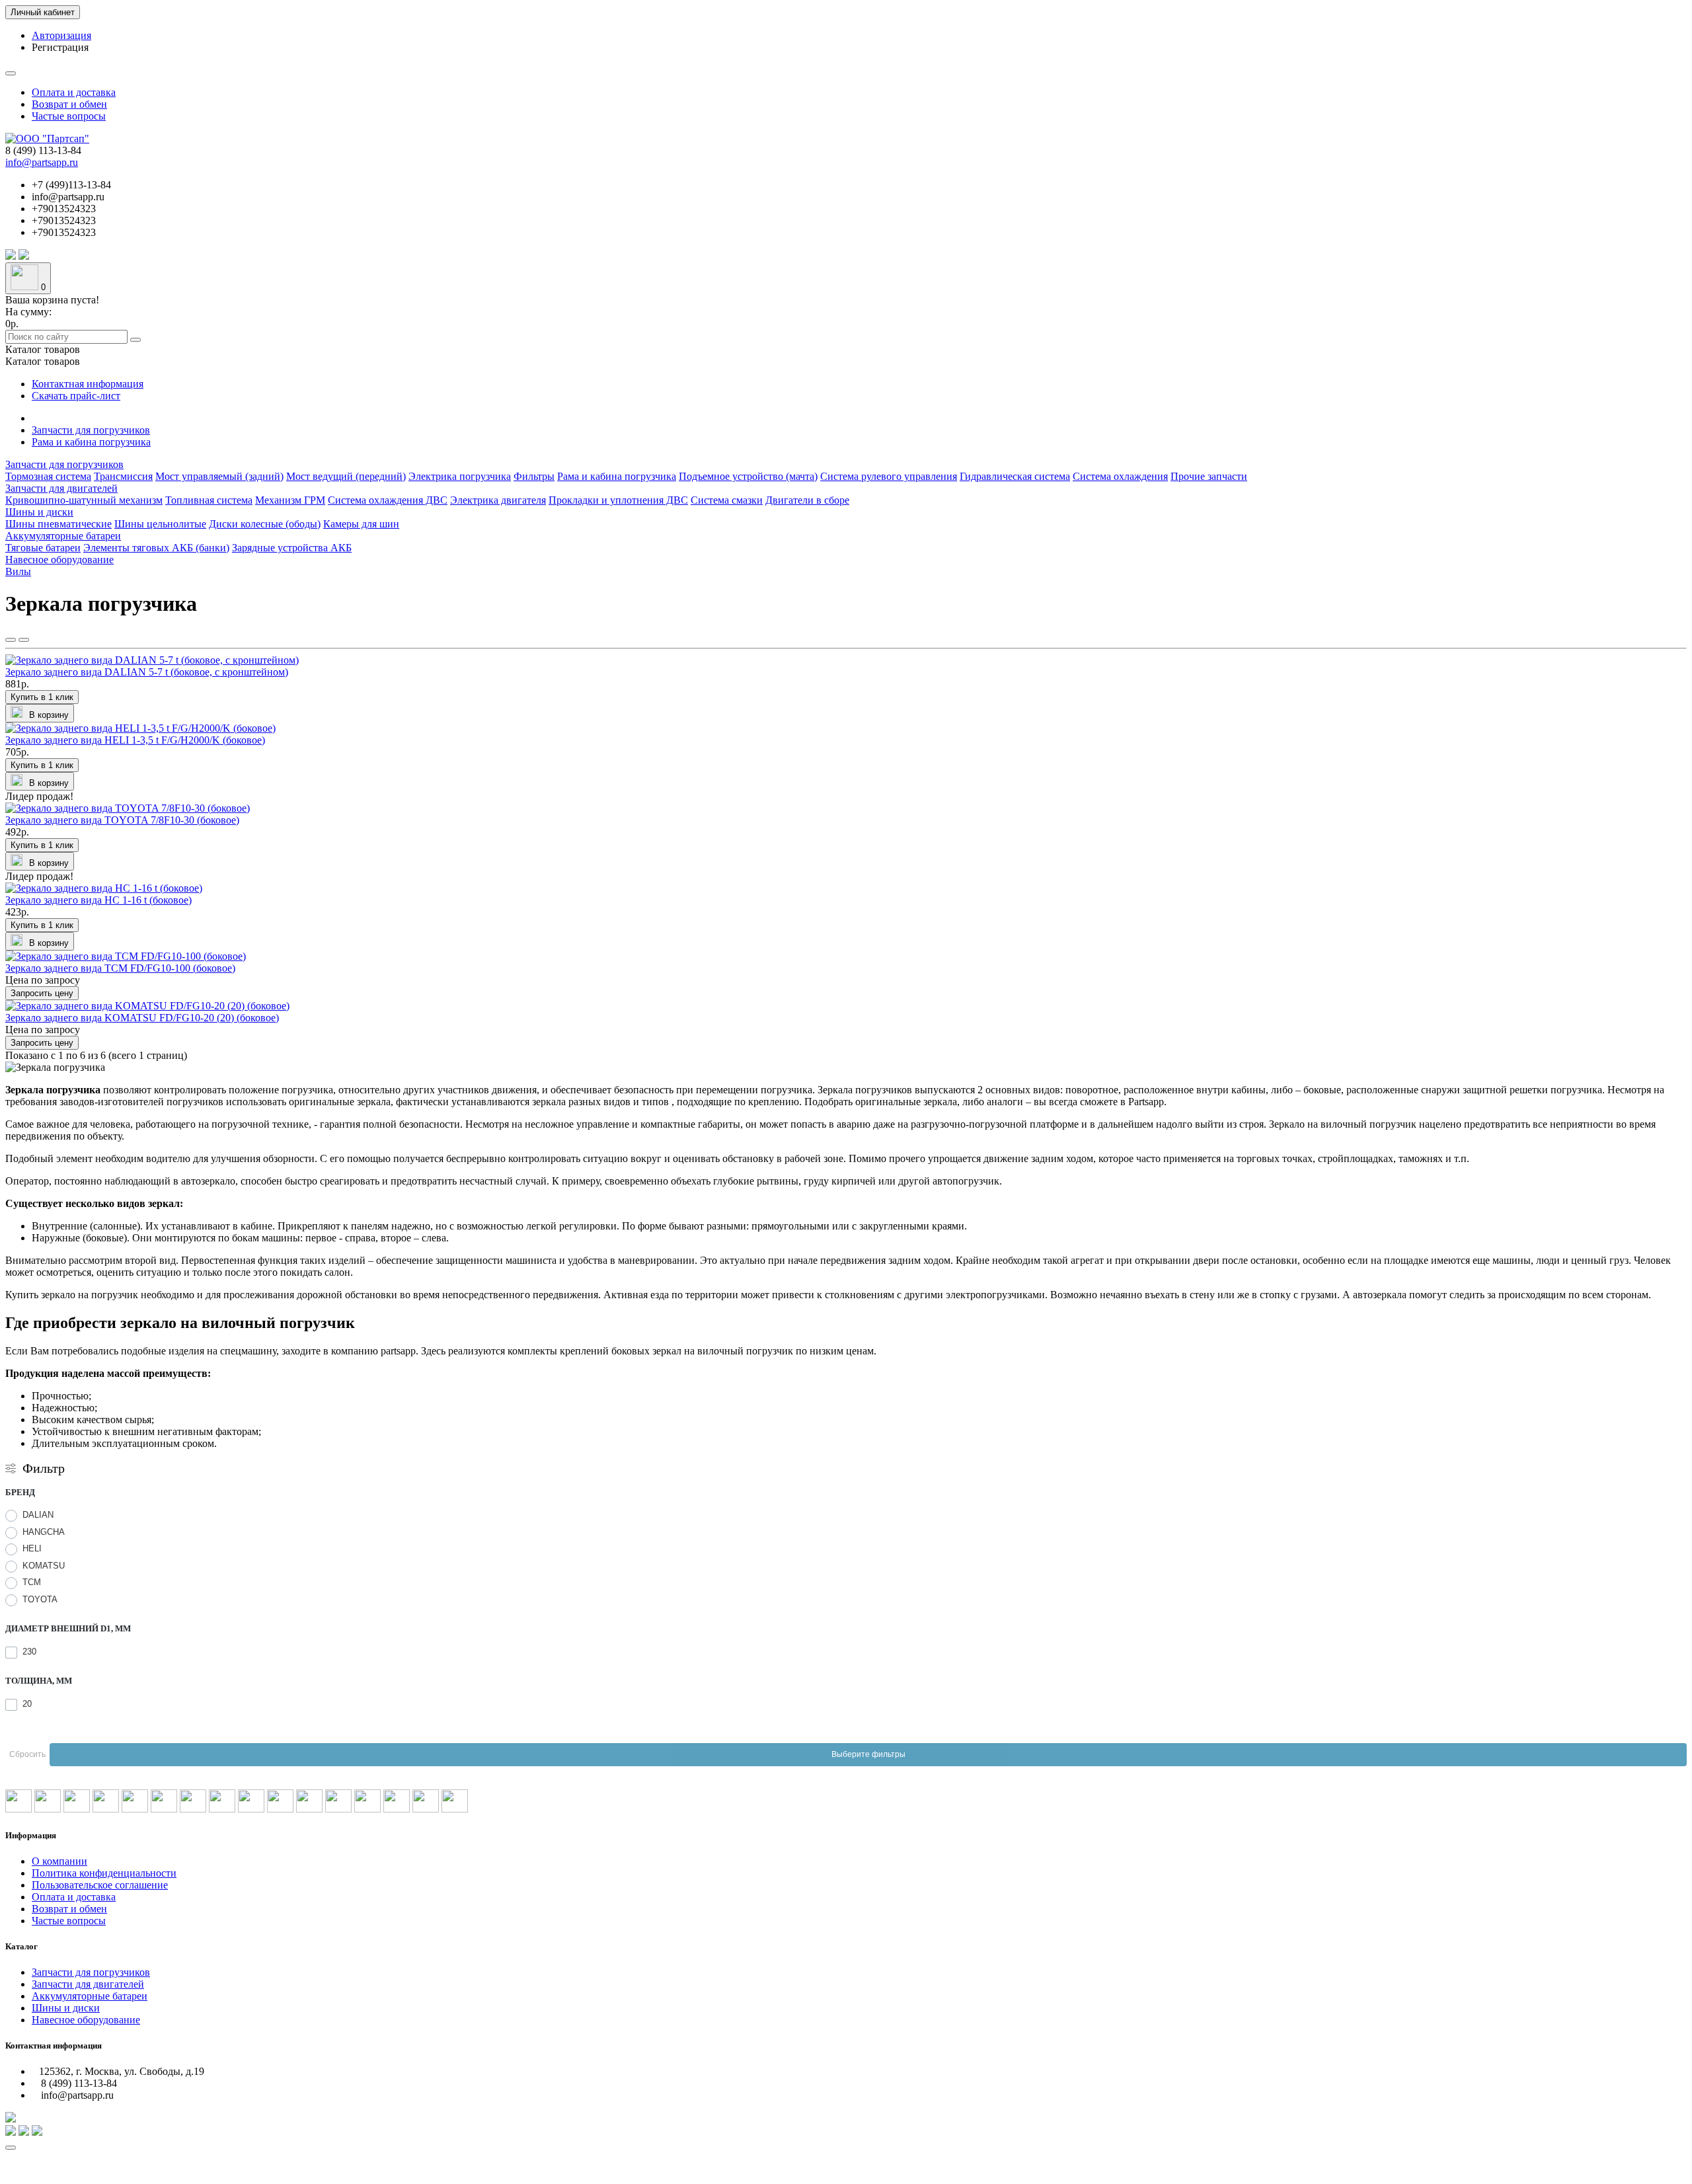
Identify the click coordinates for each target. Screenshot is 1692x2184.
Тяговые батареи (43, 548)
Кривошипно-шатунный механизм (84, 500)
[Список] (24, 640)
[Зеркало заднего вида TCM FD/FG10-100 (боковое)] (126, 956)
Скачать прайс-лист (76, 396)
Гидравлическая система (1015, 476)
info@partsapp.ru (42, 162)
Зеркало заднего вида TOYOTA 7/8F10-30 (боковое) (122, 820)
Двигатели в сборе (807, 500)
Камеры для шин (361, 524)
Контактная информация (88, 384)
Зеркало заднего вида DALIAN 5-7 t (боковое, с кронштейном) (147, 672)
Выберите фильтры (868, 1754)
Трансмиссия (123, 476)
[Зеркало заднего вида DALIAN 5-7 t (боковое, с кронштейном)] (152, 660)
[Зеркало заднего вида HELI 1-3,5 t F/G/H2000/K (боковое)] (140, 728)
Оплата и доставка (74, 92)
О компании (59, 1861)
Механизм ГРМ (290, 500)
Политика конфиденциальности (104, 1873)
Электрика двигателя (498, 500)
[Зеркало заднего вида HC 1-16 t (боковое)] (104, 888)
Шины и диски (39, 512)
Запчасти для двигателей (61, 488)
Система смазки (727, 500)
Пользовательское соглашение (100, 1885)
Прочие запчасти (1209, 476)
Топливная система (209, 500)
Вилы (18, 571)
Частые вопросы (69, 116)
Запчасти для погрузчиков (91, 430)
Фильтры (534, 476)
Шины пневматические (58, 524)
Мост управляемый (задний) (219, 476)
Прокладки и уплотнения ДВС (618, 500)
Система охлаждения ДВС (388, 500)
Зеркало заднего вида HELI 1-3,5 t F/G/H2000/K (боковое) (135, 740)
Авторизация (61, 35)
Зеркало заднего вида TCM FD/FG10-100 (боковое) (120, 968)
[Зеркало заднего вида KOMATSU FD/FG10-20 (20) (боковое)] (147, 1006)
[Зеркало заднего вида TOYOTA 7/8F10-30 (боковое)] (128, 808)
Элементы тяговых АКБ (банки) (156, 548)
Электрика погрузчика (460, 476)
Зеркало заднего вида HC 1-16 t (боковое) (98, 900)
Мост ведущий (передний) (346, 476)
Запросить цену (42, 993)
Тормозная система (48, 476)
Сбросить (27, 1754)
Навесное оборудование (59, 560)
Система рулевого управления (889, 476)
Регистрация (60, 47)
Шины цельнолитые (160, 524)
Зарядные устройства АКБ (292, 548)
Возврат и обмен (69, 104)
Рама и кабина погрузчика (91, 442)
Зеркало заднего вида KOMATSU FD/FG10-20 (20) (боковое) (142, 1018)
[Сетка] (11, 640)
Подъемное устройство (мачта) (748, 476)
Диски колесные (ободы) (265, 524)
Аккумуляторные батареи (63, 536)
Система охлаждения (1120, 476)
